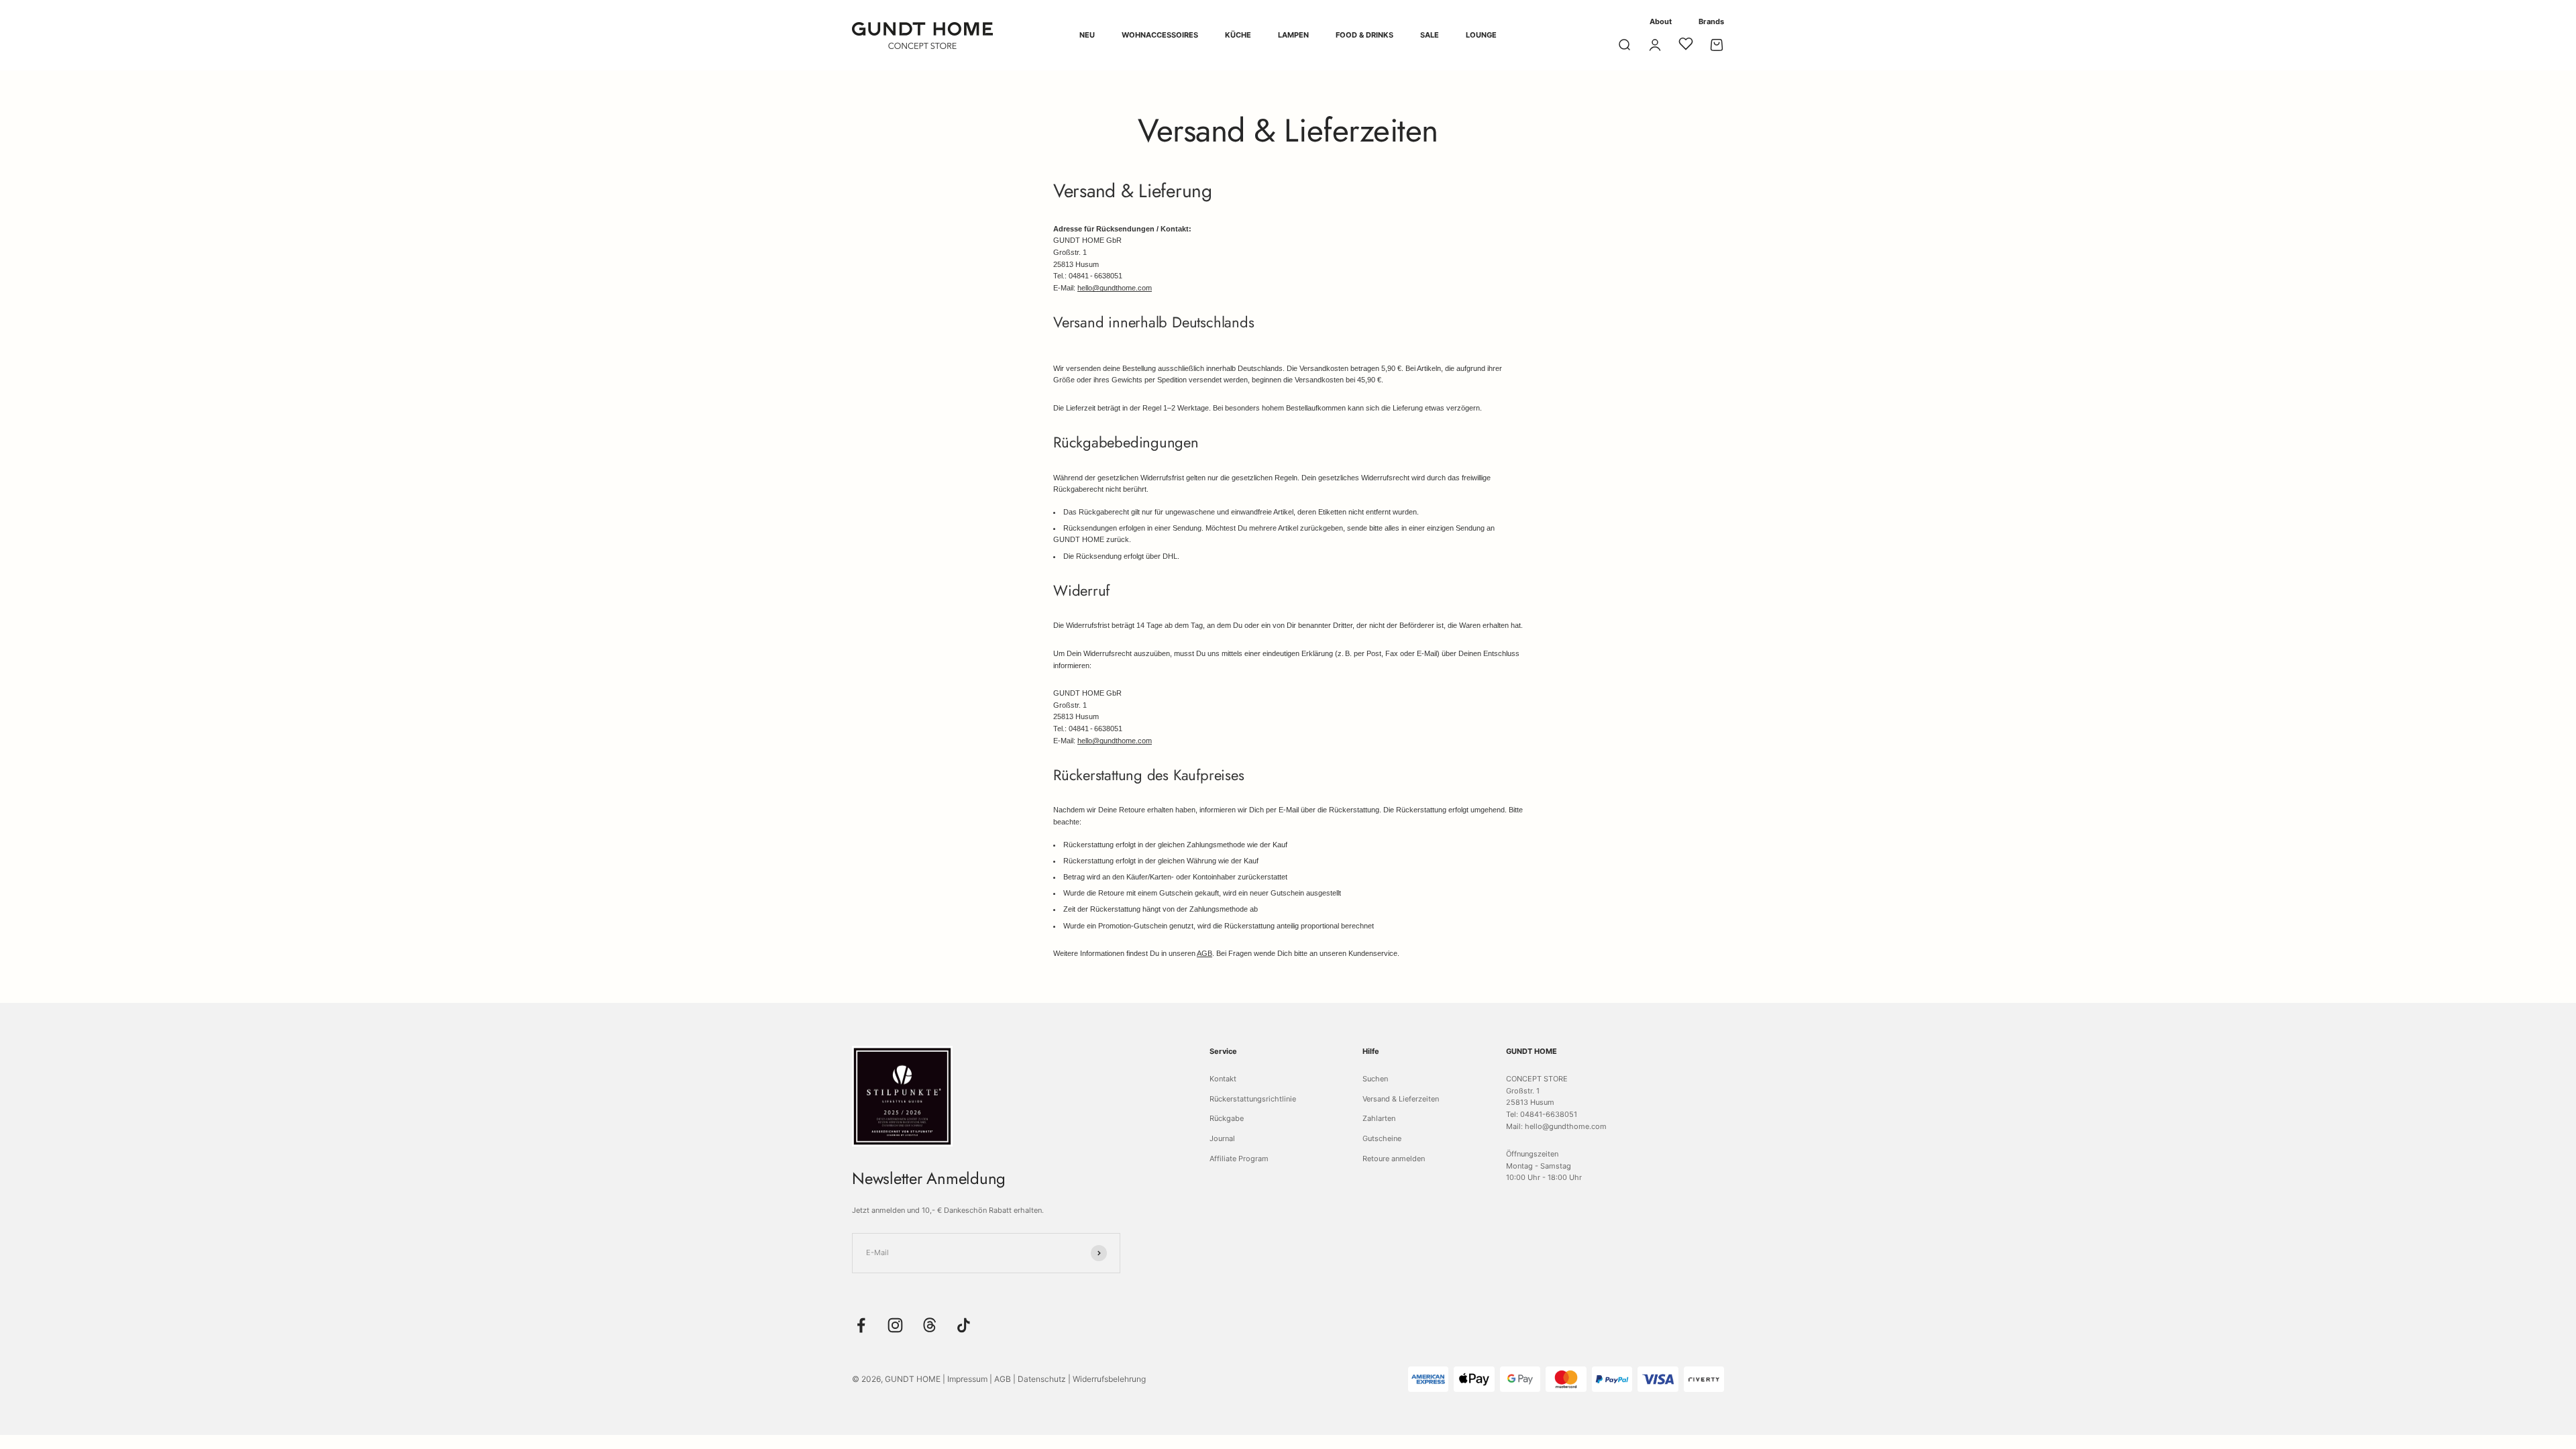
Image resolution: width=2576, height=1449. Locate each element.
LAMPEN (1293, 35)
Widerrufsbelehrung (1109, 1379)
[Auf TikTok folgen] (964, 1325)
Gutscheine (1382, 1138)
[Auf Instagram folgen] (895, 1325)
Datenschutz (1042, 1379)
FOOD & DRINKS (1364, 35)
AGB (1204, 953)
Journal (1222, 1138)
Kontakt (1223, 1079)
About (1661, 21)
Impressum (967, 1379)
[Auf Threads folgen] (929, 1325)
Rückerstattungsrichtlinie (1253, 1099)
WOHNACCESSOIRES (1160, 35)
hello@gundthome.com (1115, 288)
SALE (1430, 35)
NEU (1087, 35)
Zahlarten (1379, 1118)
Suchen (1375, 1079)
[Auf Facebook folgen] (861, 1325)
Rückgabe (1227, 1118)
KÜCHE (1238, 35)
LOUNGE (1481, 35)
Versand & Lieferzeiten (1401, 1099)
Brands (1711, 21)
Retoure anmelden (1394, 1159)
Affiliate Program (1239, 1159)
